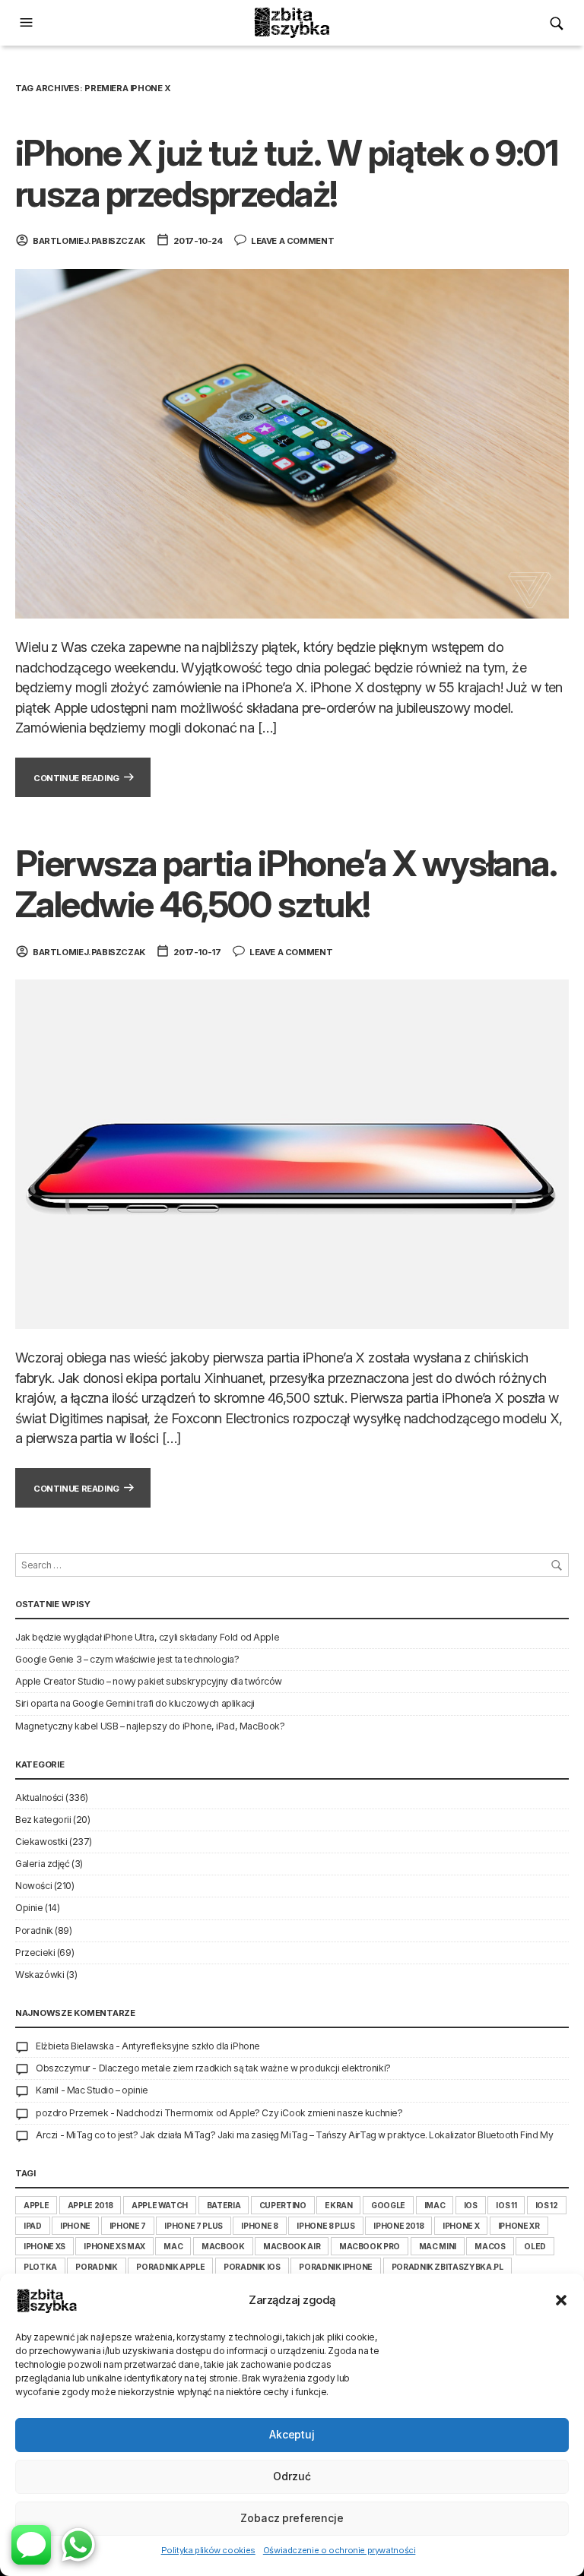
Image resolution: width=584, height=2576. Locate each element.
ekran (338, 2205)
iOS (471, 2205)
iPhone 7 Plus (193, 2226)
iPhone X (461, 2226)
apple (36, 2205)
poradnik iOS (252, 2267)
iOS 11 (506, 2205)
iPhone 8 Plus (325, 2226)
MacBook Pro (370, 2246)
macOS (490, 2246)
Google (388, 2205)
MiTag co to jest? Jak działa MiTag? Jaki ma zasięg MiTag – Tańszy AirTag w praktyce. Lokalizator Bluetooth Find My (310, 2135)
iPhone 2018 (398, 2226)
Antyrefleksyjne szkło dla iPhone (191, 2046)
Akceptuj (292, 2434)
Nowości (33, 1886)
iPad (33, 2226)
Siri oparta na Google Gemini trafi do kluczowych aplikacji (135, 1703)
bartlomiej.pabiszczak (89, 241)
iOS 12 (547, 2205)
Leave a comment (292, 241)
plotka (40, 2267)
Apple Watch (160, 2205)
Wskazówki (40, 1975)
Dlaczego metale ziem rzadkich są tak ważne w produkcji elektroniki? (245, 2068)
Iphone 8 (259, 2226)
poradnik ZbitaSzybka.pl (448, 2267)
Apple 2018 (90, 2205)
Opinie (29, 1908)
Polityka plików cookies (208, 2550)
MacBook (223, 2246)
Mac (173, 2246)
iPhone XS (44, 2246)
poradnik (96, 2267)
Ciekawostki (41, 1842)
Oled (535, 2246)
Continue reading (76, 778)
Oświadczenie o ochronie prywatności (340, 2550)
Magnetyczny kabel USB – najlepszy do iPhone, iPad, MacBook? (150, 1726)
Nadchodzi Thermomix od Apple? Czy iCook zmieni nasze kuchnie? (260, 2113)
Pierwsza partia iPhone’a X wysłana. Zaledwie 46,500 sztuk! (286, 884)
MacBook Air (292, 2246)
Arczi (47, 2135)
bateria (224, 2205)
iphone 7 (128, 2226)
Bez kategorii (43, 1820)
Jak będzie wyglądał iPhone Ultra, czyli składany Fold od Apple (147, 1637)
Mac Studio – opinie (108, 2090)
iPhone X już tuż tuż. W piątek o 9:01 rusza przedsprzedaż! (286, 173)
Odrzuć (292, 2476)
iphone (75, 2226)
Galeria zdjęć (43, 1864)
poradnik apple (170, 2267)
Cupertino (283, 2205)
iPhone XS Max (114, 2246)
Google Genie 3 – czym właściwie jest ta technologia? (127, 1659)
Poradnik (34, 1930)
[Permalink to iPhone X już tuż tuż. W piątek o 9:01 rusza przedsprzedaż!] (292, 443)
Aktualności (39, 1798)
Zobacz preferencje (292, 2518)
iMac (435, 2205)
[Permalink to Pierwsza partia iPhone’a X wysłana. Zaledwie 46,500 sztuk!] (292, 1153)
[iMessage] (31, 2545)
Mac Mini (438, 2246)
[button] (561, 2300)
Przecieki (35, 1953)
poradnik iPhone (336, 2267)
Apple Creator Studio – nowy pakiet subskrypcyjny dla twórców (149, 1681)
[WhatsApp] (78, 2545)
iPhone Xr (519, 2226)
